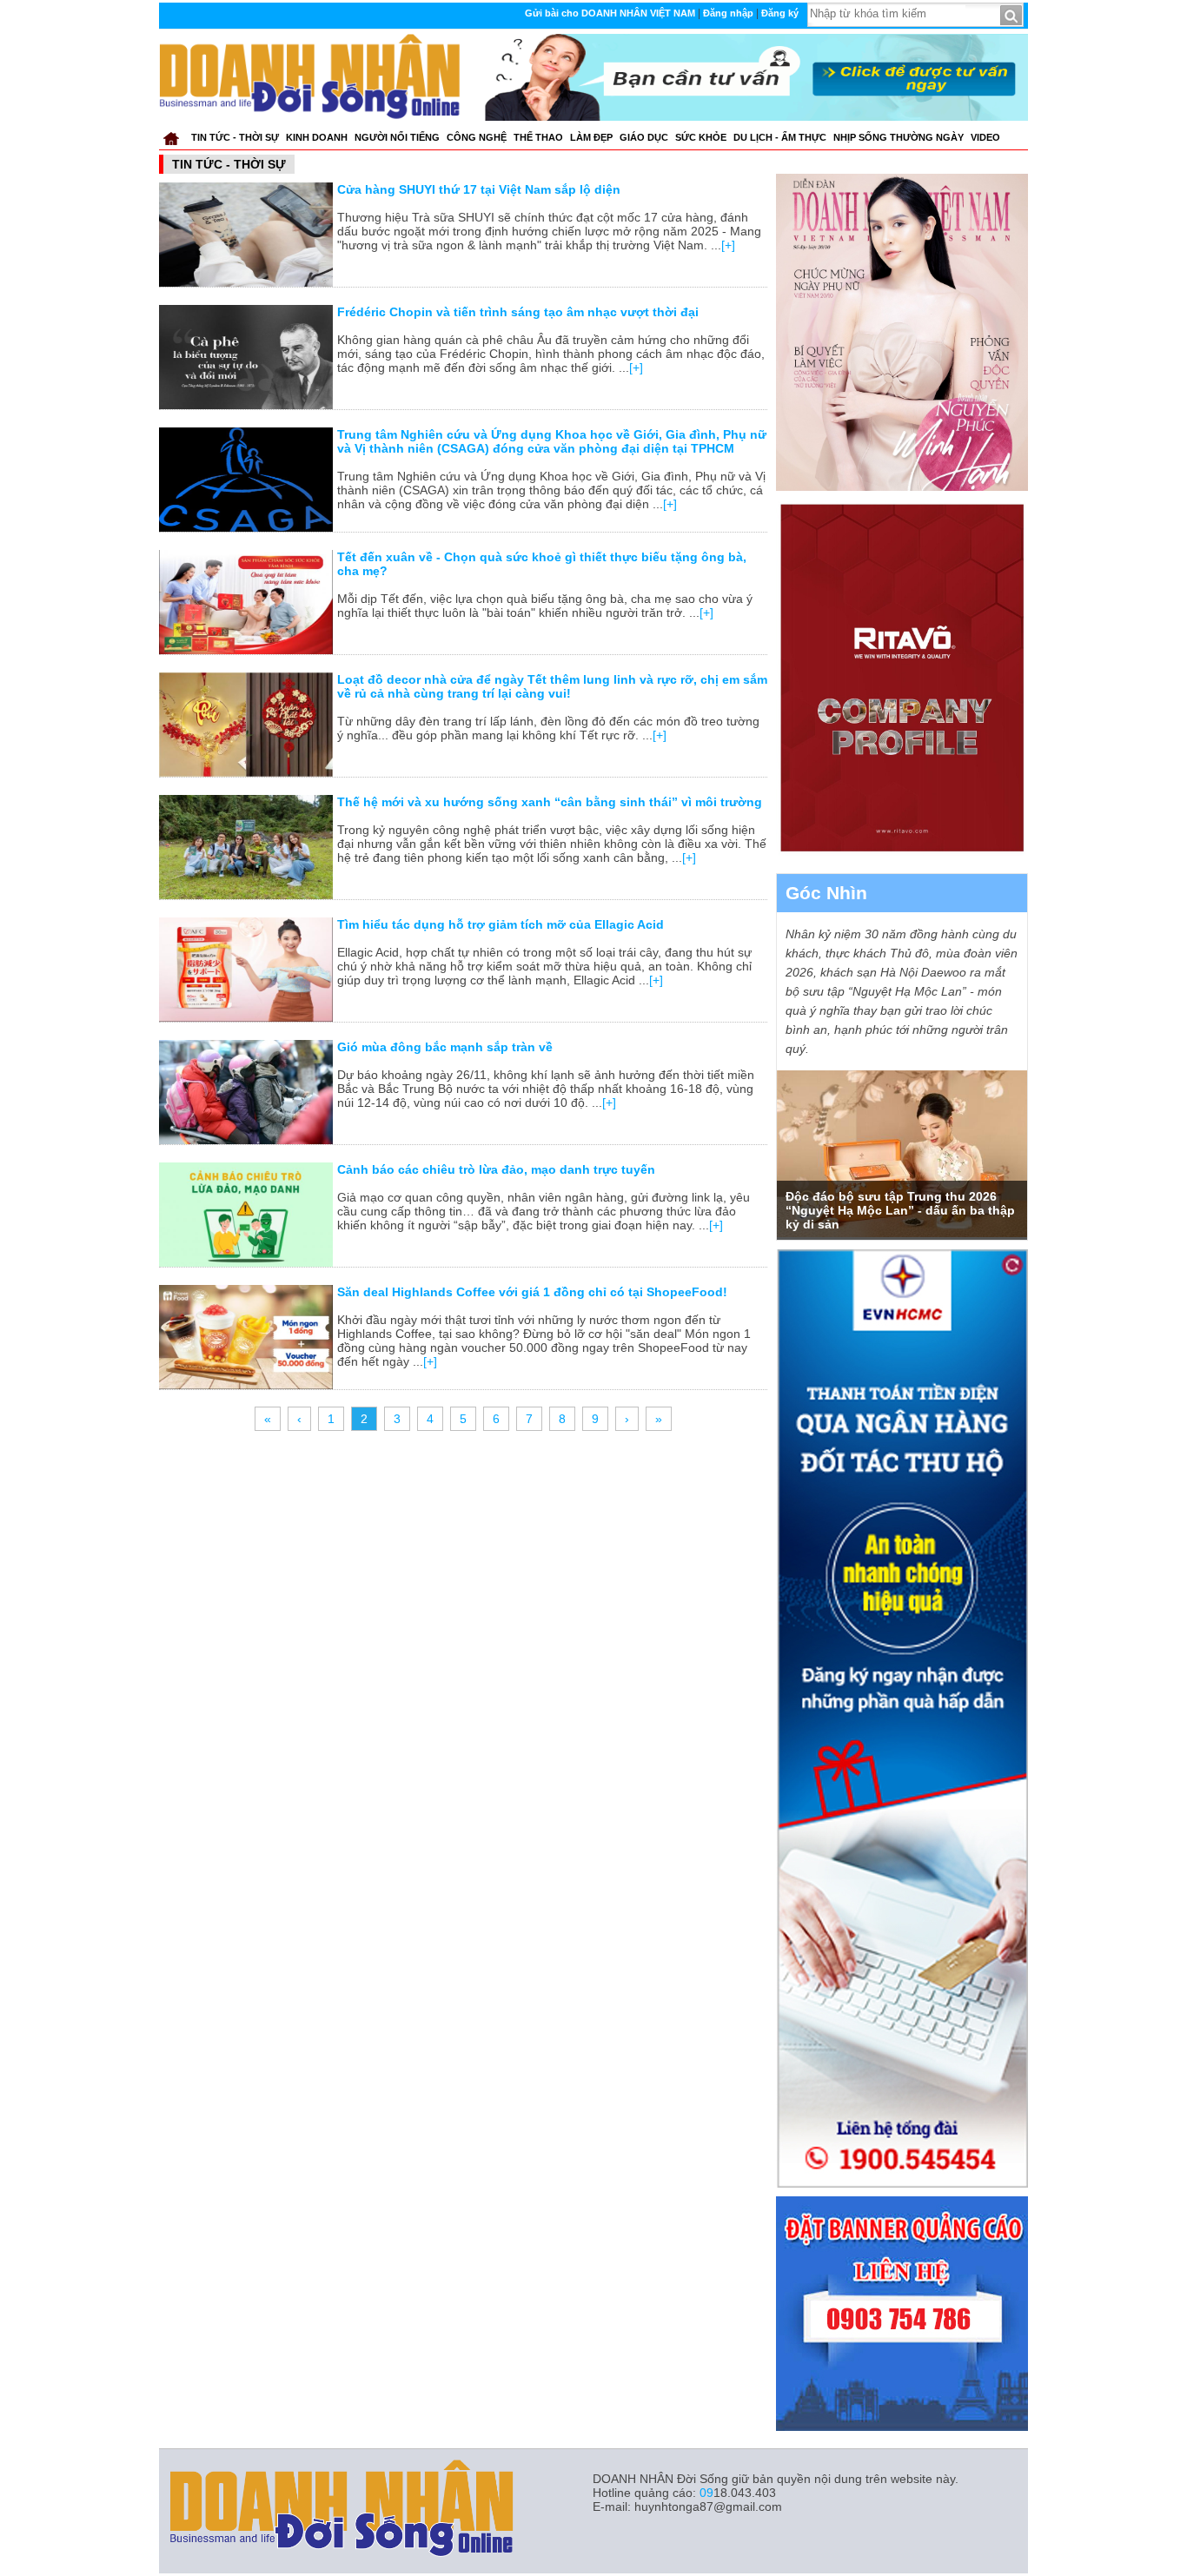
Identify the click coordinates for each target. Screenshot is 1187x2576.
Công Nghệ (477, 137)
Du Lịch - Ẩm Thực (780, 137)
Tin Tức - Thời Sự (235, 137)
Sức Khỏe (701, 137)
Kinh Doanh (317, 137)
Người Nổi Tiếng (397, 137)
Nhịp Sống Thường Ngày (899, 137)
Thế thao (538, 137)
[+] (728, 245)
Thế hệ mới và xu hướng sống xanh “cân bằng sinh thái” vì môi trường (550, 802)
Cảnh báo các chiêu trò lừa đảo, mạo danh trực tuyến (496, 1169)
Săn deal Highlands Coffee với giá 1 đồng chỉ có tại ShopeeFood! (532, 1292)
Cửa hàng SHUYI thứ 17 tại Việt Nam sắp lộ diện (479, 189)
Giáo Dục (644, 137)
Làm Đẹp (591, 137)
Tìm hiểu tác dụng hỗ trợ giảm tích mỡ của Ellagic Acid (501, 924)
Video (985, 137)
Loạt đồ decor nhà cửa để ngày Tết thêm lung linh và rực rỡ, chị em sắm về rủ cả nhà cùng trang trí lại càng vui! (552, 686)
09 (706, 2493)
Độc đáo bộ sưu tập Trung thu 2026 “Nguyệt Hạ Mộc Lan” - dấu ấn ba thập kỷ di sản (900, 1210)
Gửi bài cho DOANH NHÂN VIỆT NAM (610, 13)
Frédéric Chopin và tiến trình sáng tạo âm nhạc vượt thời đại (518, 312)
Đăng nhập (728, 13)
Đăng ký (780, 13)
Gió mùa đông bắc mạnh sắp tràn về (445, 1047)
